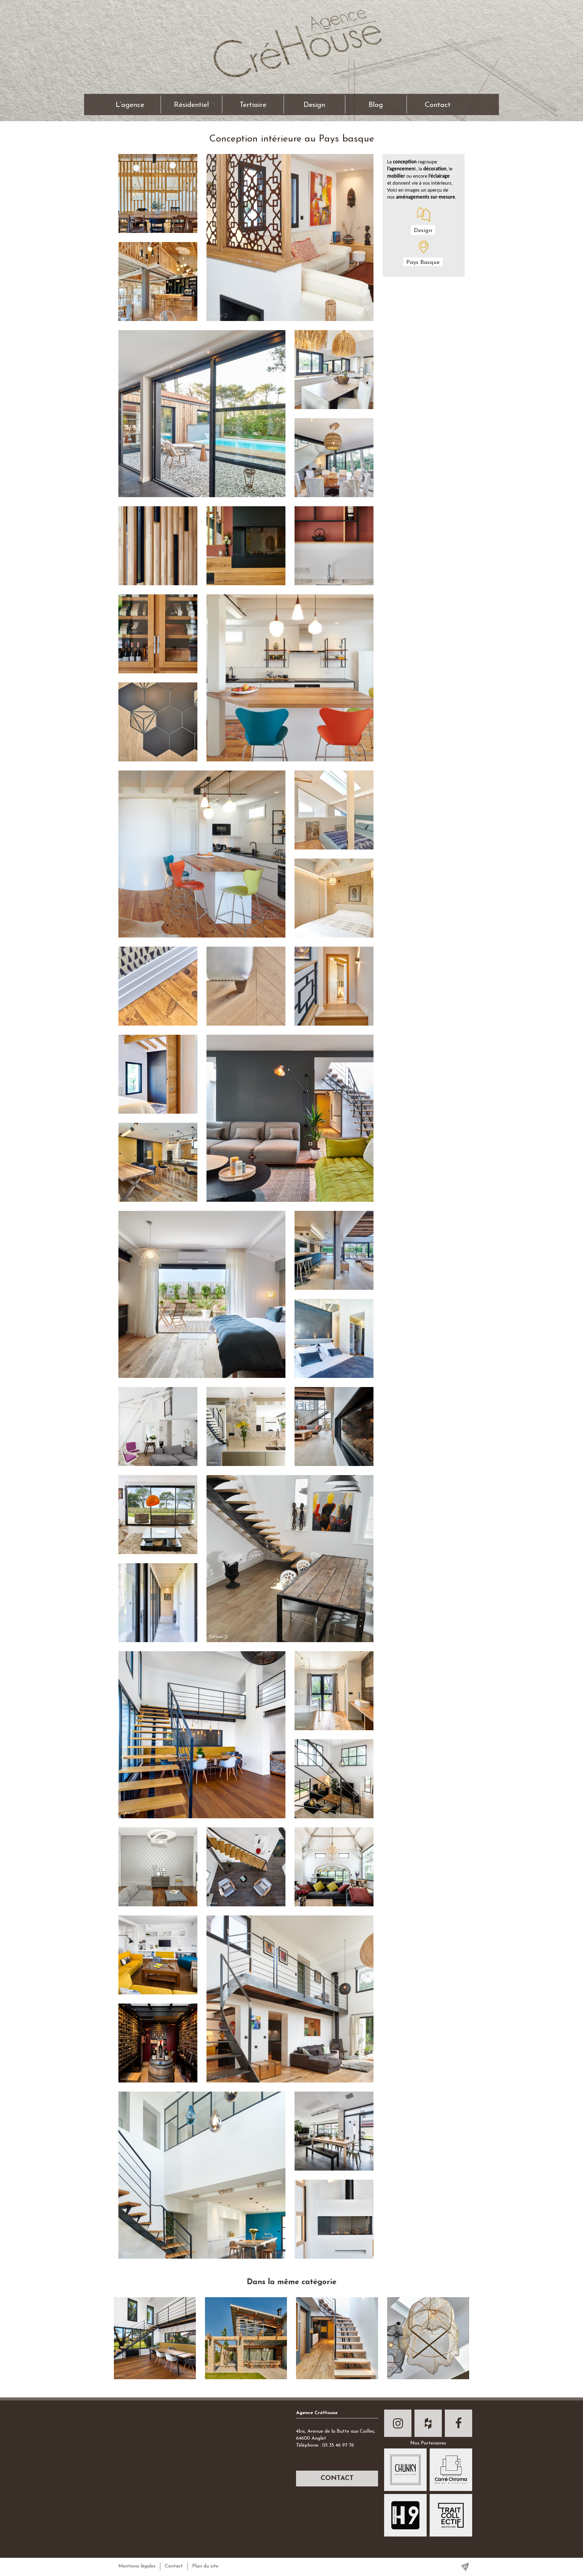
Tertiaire (253, 105)
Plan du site (205, 2566)
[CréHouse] (291, 38)
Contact (438, 105)
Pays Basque (423, 263)
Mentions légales (137, 2566)
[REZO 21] (465, 2567)
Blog (376, 105)
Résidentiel (191, 105)
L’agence (130, 105)
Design (314, 105)
